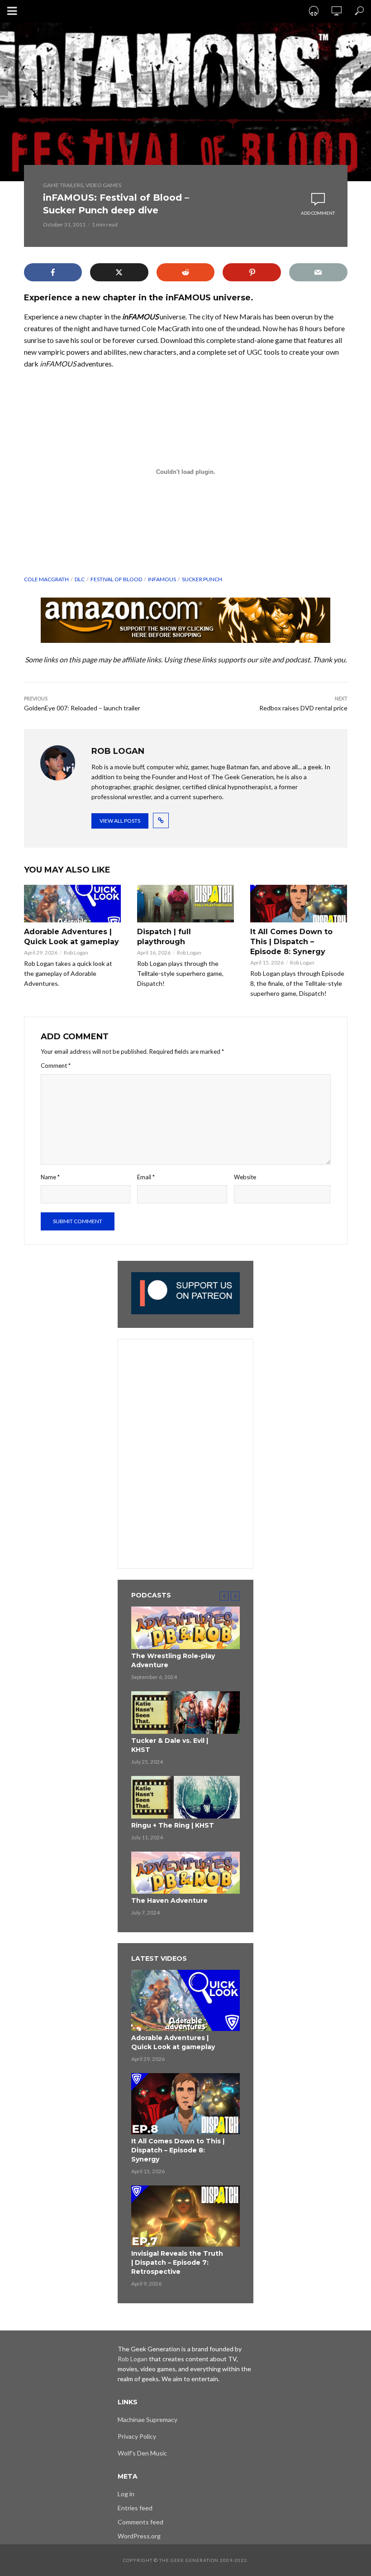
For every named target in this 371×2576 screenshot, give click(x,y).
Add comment (318, 213)
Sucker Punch (202, 579)
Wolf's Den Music (142, 2453)
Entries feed (135, 2508)
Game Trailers (63, 185)
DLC (80, 579)
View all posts (120, 821)
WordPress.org (139, 2536)
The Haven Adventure (169, 1901)
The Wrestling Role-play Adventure (173, 1660)
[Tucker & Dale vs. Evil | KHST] (185, 1713)
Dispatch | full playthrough (164, 937)
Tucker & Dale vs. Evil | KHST (170, 1745)
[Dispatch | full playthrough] (185, 904)
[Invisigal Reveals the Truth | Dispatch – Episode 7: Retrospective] (185, 2216)
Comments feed (140, 2522)
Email (146, 1177)
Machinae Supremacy (147, 2419)
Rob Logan (76, 953)
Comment (56, 1066)
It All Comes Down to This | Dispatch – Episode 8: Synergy (291, 942)
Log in (126, 2494)
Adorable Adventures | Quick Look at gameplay (71, 937)
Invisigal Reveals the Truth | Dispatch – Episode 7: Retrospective (177, 2262)
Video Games (103, 185)
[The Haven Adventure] (185, 1873)
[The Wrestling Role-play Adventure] (185, 1628)
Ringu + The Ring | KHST (173, 1825)
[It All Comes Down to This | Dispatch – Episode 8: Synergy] (299, 904)
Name (50, 1177)
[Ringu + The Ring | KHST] (185, 1797)
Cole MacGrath (46, 579)
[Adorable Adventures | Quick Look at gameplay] (72, 904)
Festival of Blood (116, 579)
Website (245, 1177)
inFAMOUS (162, 579)
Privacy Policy (137, 2436)
